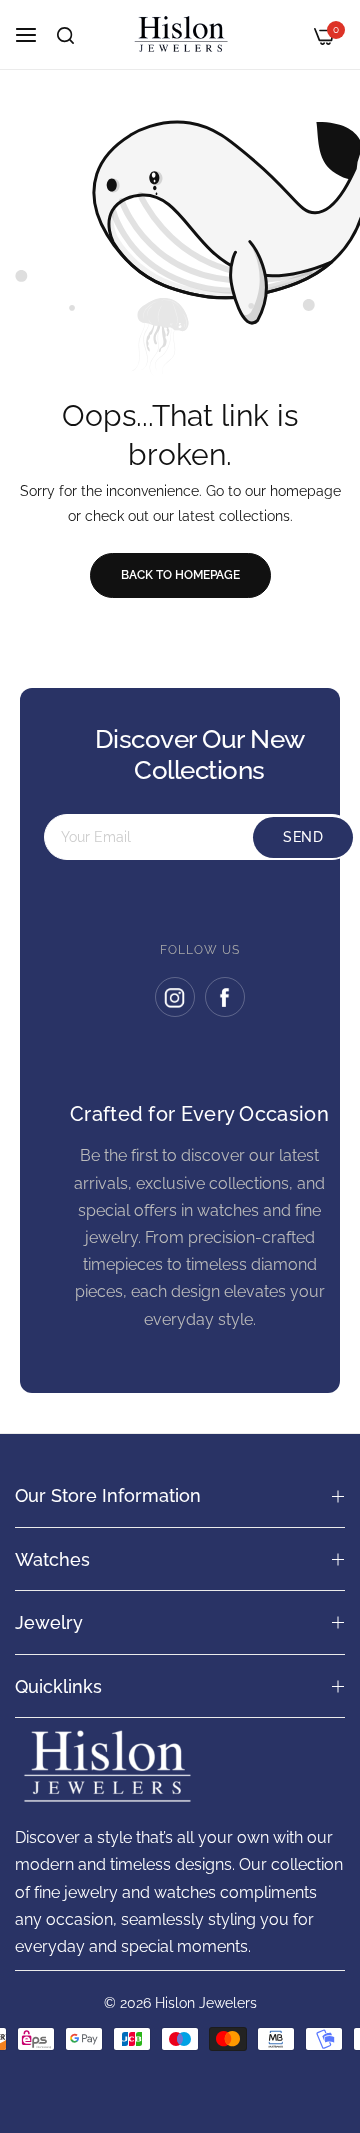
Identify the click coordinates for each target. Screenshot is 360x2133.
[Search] (65, 35)
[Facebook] (225, 997)
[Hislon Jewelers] (180, 34)
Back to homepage (180, 575)
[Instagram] (175, 997)
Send (303, 837)
